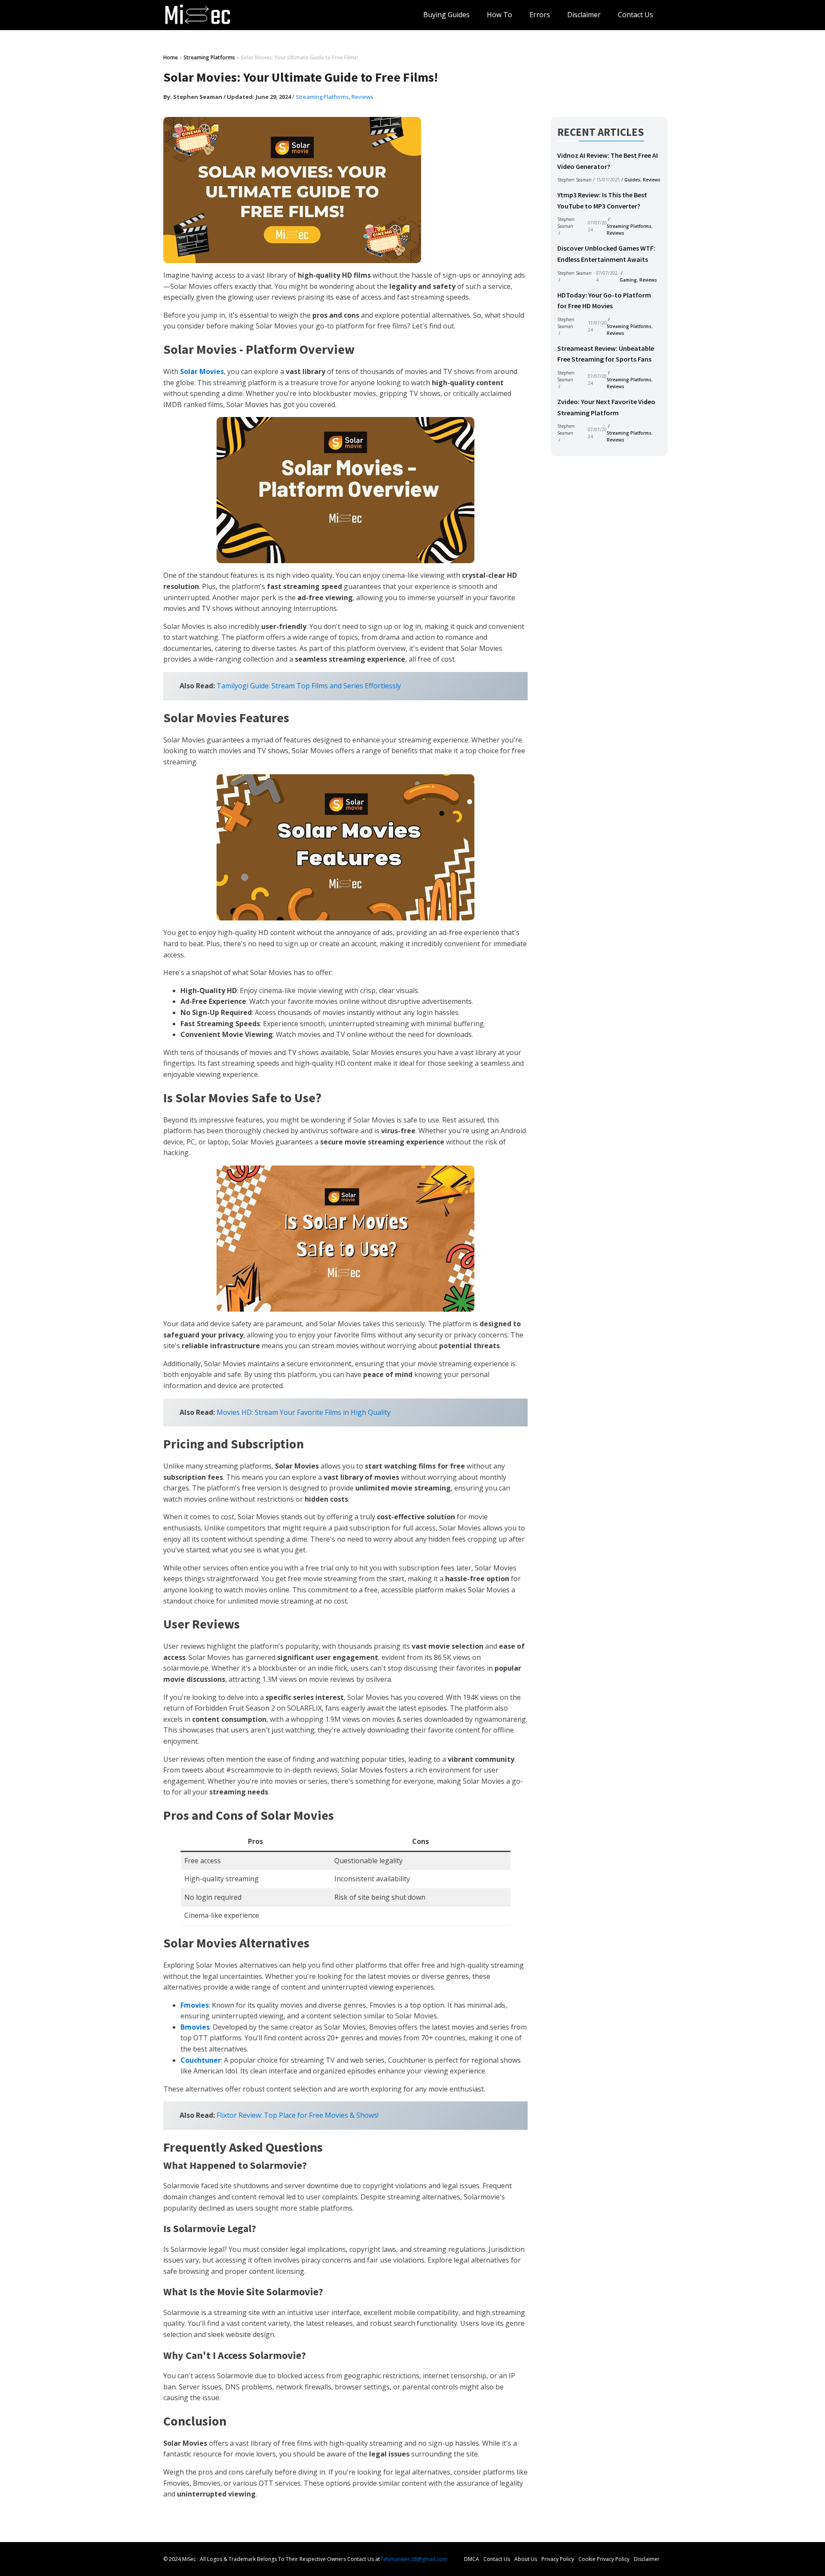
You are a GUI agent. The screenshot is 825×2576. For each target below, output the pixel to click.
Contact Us (636, 15)
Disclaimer (584, 15)
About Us (526, 2559)
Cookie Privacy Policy (604, 2559)
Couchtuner (201, 2060)
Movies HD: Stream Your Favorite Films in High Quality (304, 1412)
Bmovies (195, 2027)
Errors (540, 15)
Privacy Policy (558, 2559)
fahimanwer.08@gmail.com (414, 2559)
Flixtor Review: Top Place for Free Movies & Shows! (298, 2115)
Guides (632, 180)
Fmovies (195, 2005)
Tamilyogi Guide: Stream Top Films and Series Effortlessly (309, 686)
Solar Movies (202, 371)
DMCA (472, 2559)
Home (171, 57)
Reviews (362, 97)
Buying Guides (446, 15)
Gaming (628, 280)
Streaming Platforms (209, 57)
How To (500, 15)
